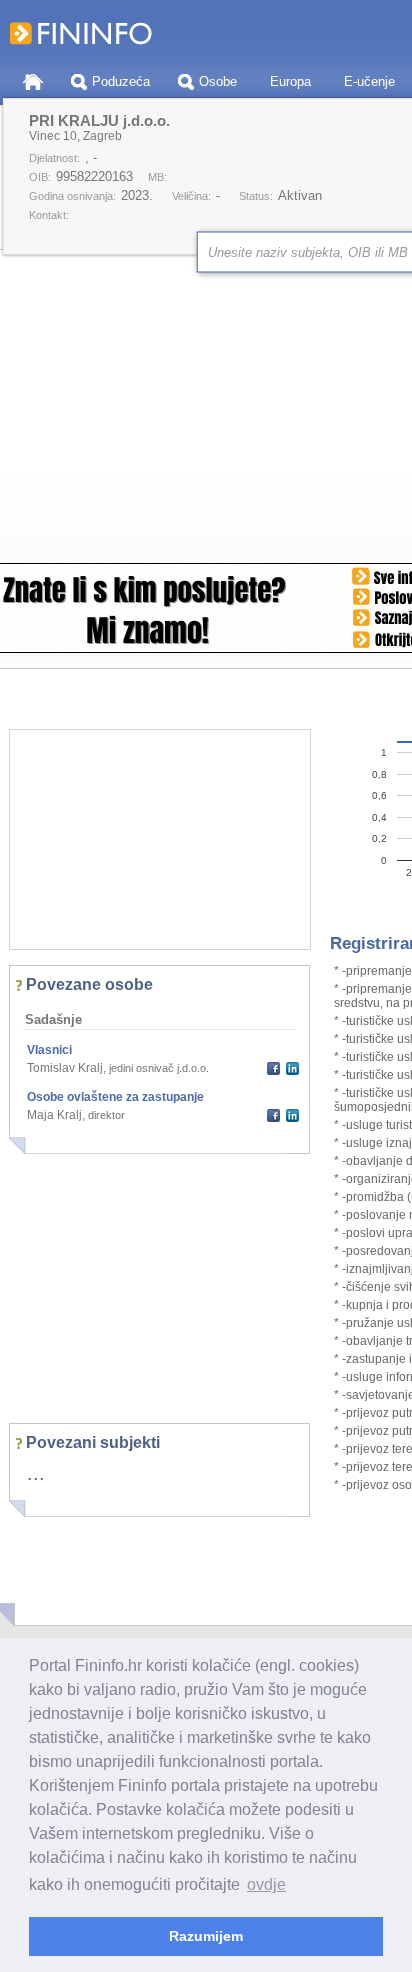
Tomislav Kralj (65, 1068)
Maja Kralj (54, 1115)
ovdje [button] (266, 1884)
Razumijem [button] (206, 1936)
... (36, 1473)
